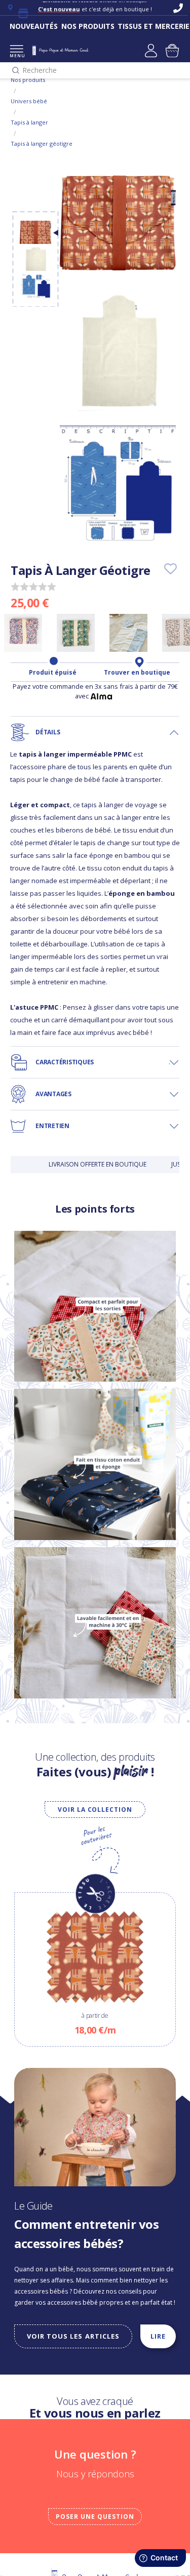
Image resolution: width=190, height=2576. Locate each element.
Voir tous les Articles (73, 2336)
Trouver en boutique (137, 673)
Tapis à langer (29, 122)
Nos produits (28, 80)
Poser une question (95, 2517)
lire (158, 2336)
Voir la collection (95, 1810)
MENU (16, 55)
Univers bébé (29, 101)
